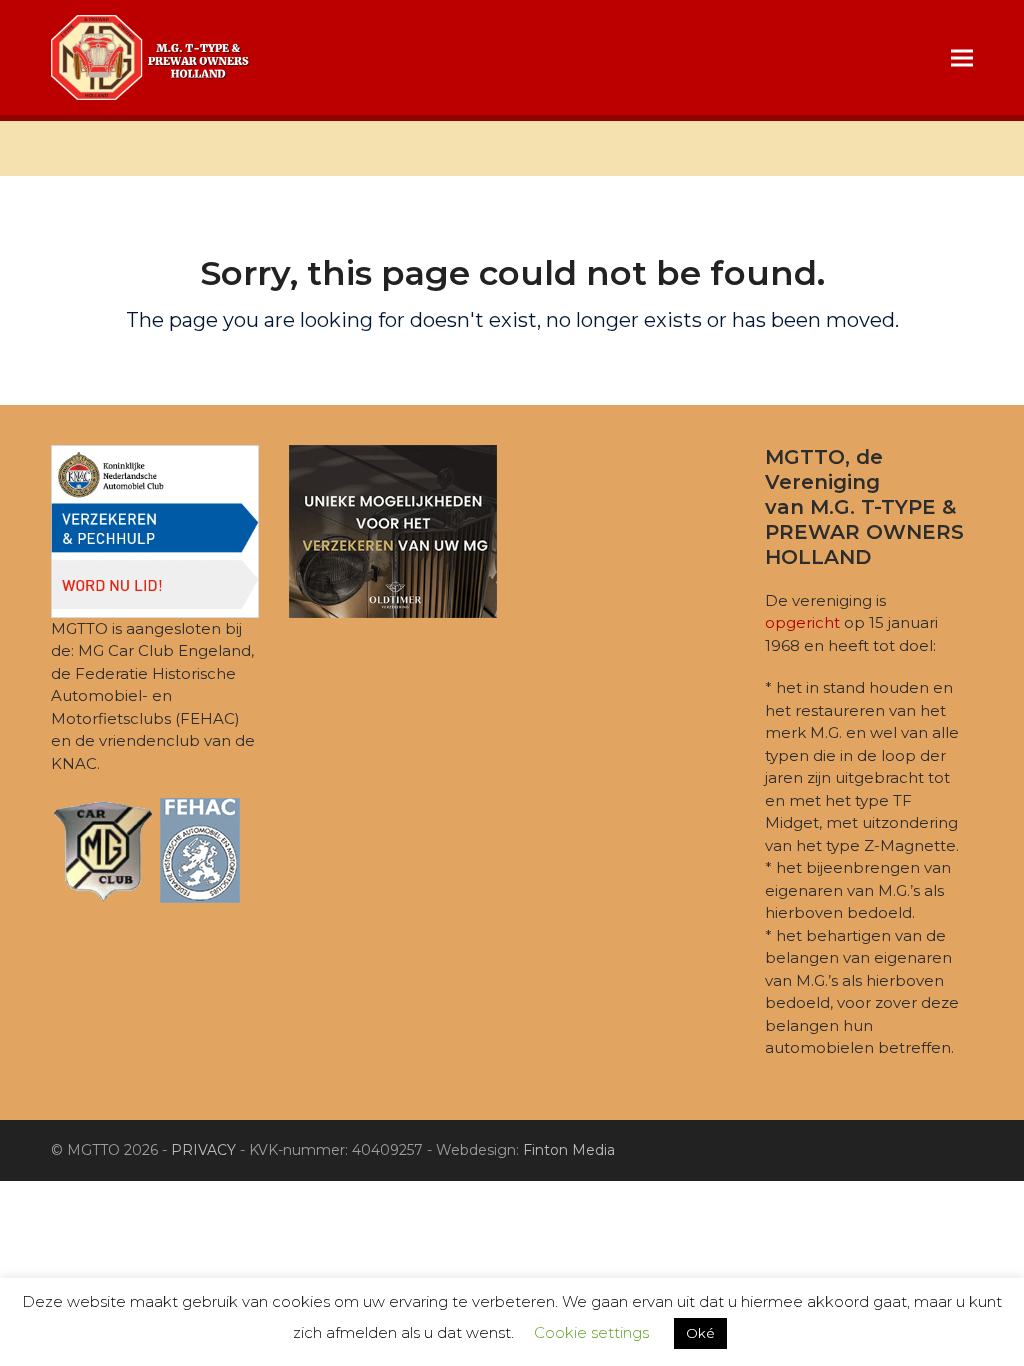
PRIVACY (203, 1150)
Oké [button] (700, 1333)
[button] (962, 57)
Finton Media (569, 1150)
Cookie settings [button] (591, 1332)
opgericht (802, 622)
